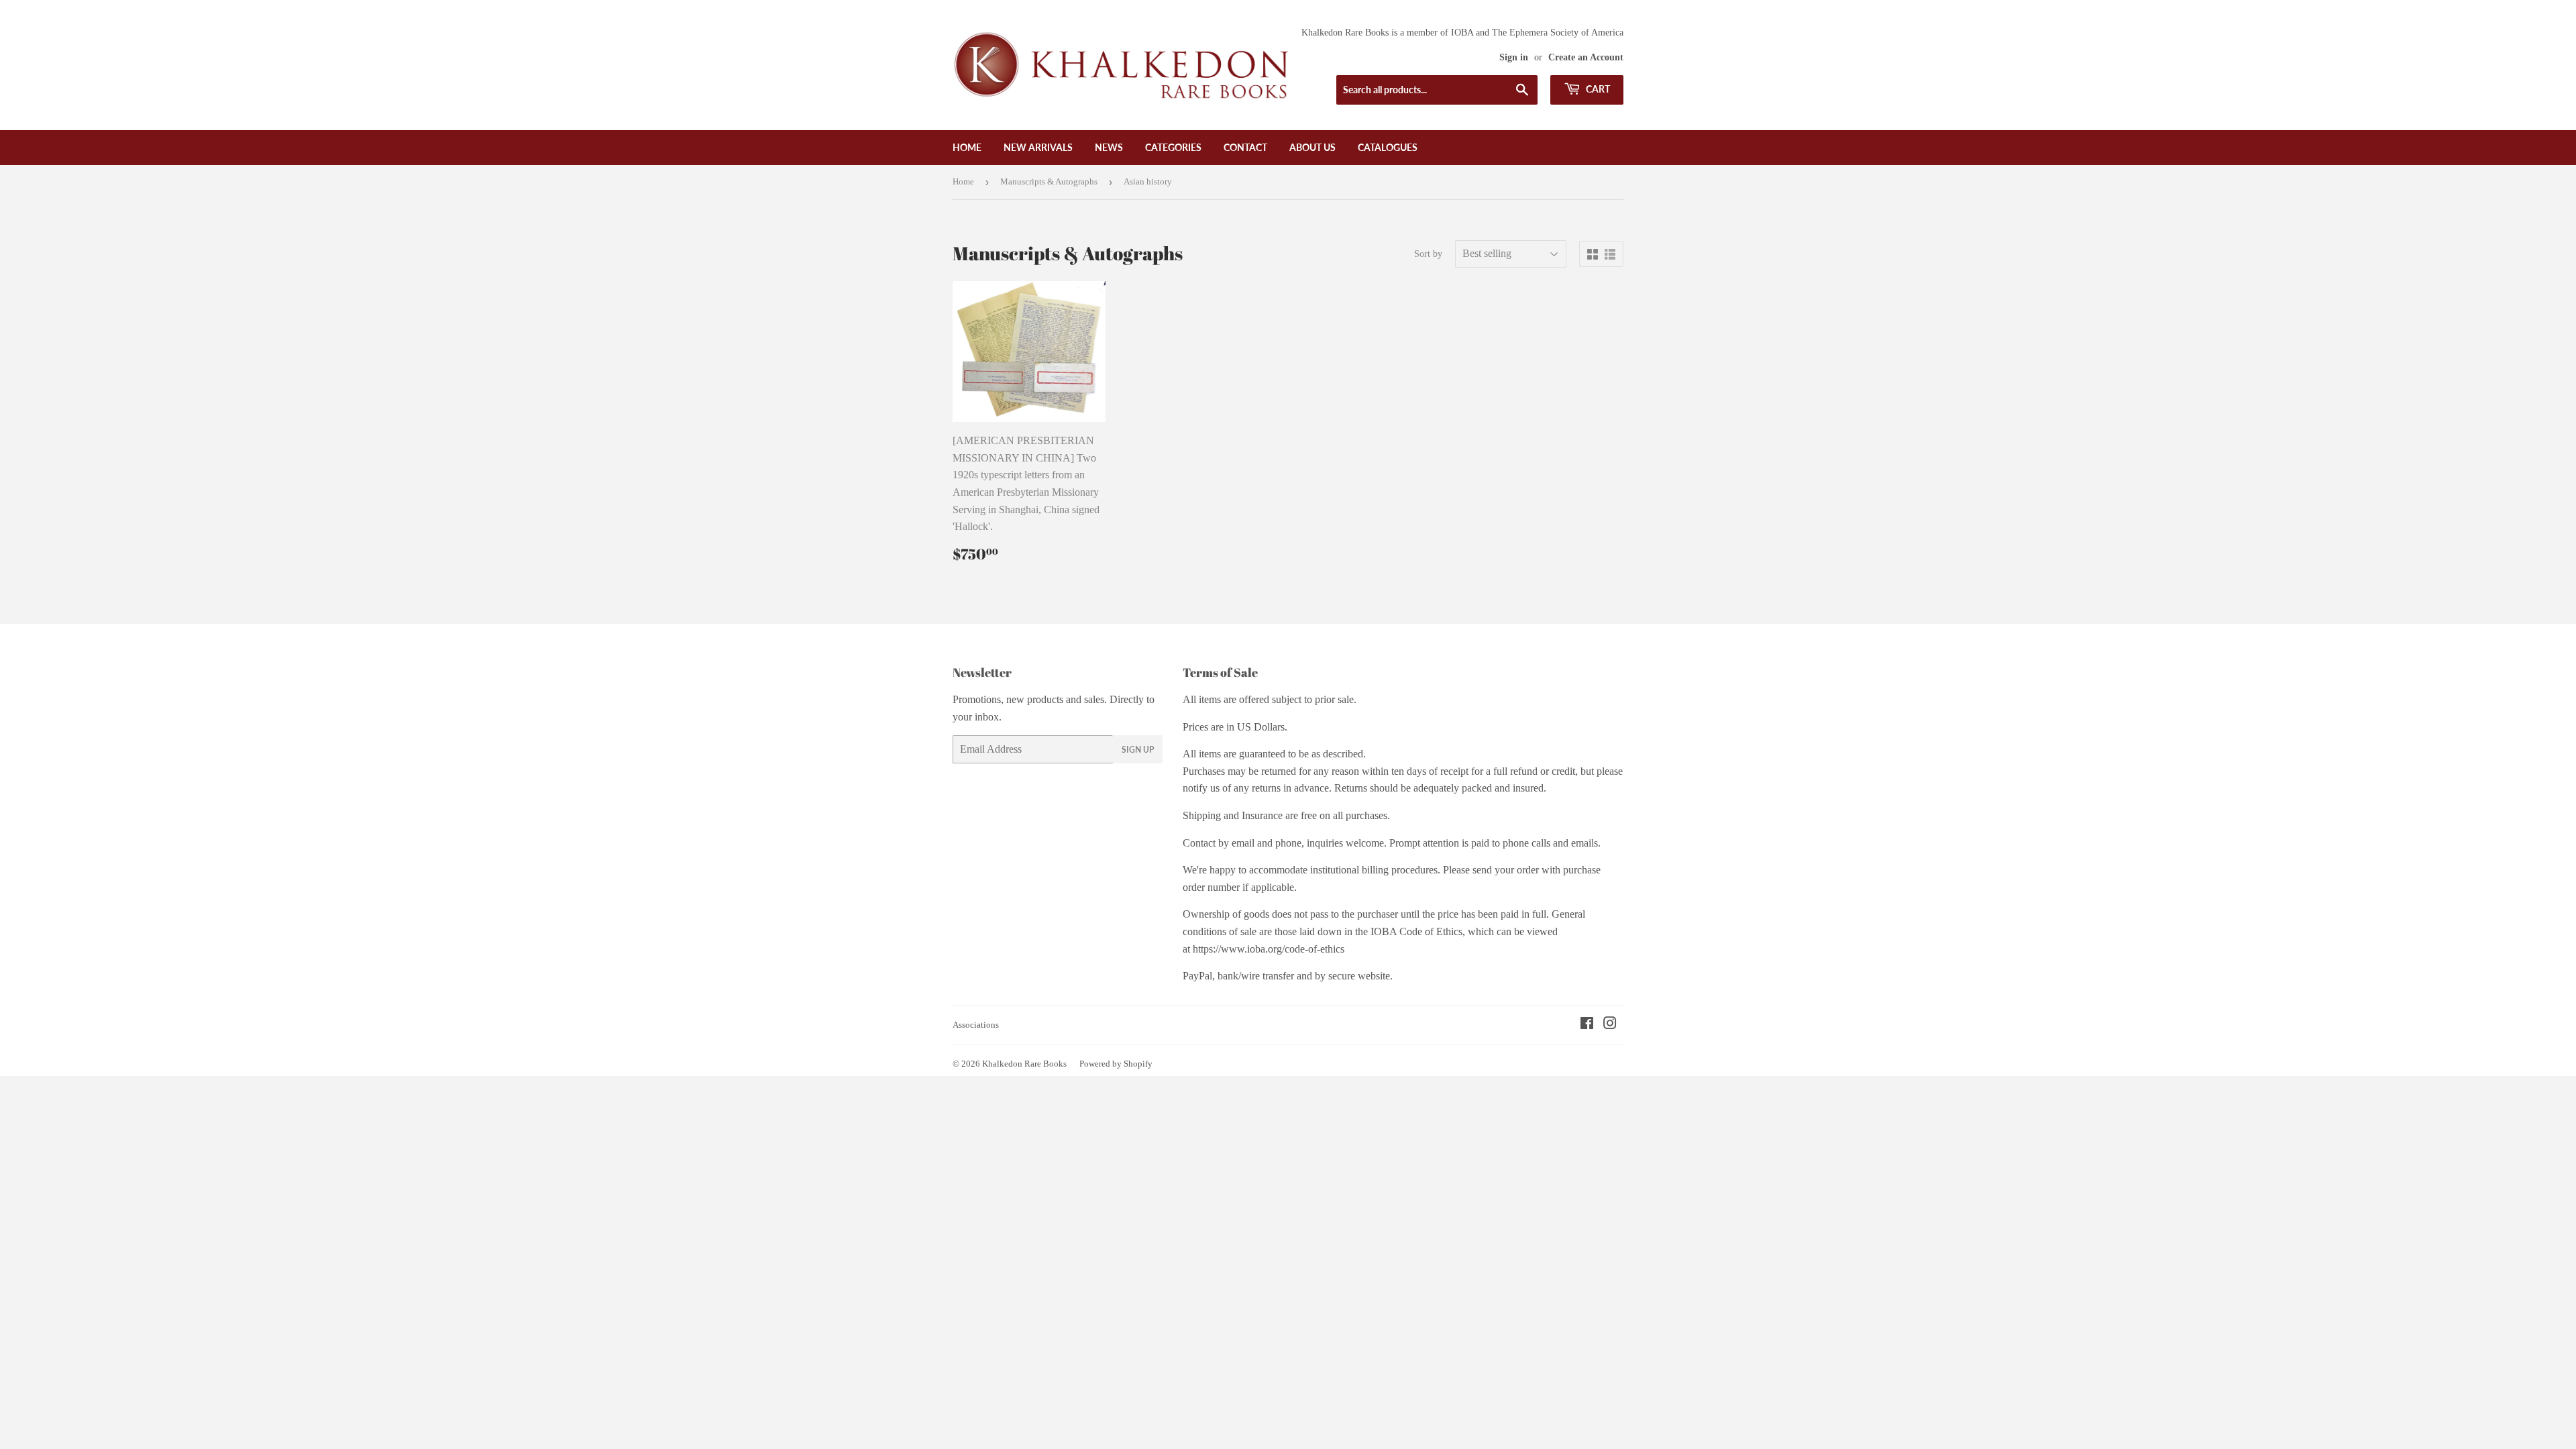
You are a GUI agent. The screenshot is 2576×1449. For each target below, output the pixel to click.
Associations (976, 1025)
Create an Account (1586, 57)
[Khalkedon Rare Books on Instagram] (1610, 1025)
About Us (1312, 147)
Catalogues (1388, 147)
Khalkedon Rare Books (1024, 1064)
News (1109, 147)
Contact (1245, 147)
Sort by (1428, 254)
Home (967, 147)
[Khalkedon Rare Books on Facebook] (1587, 1025)
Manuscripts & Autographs (1049, 181)
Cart (1597, 89)
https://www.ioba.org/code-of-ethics (1269, 949)
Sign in (1514, 57)
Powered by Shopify (1116, 1064)
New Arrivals (1038, 147)
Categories (1173, 147)
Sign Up (1138, 750)
